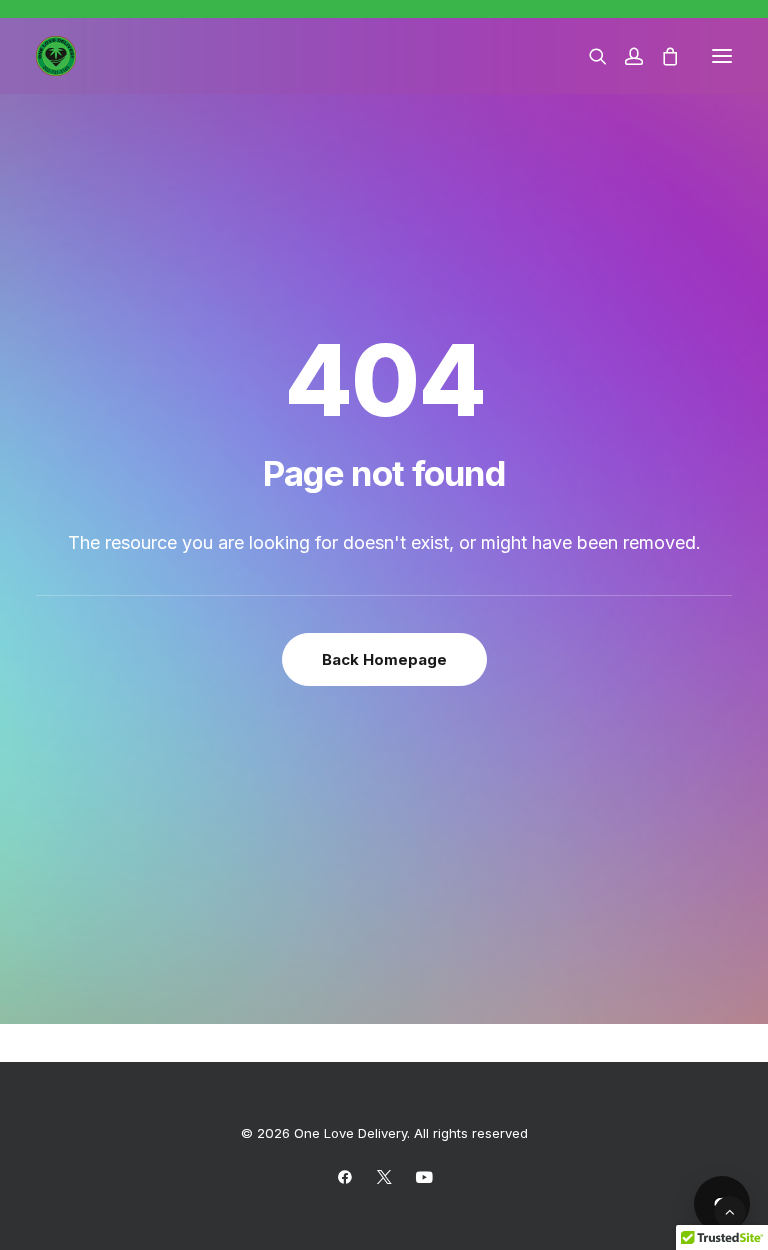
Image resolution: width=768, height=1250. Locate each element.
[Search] (589, 56)
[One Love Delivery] (56, 56)
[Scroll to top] (730, 1210)
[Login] (625, 56)
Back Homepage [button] (384, 659)
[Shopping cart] (661, 56)
